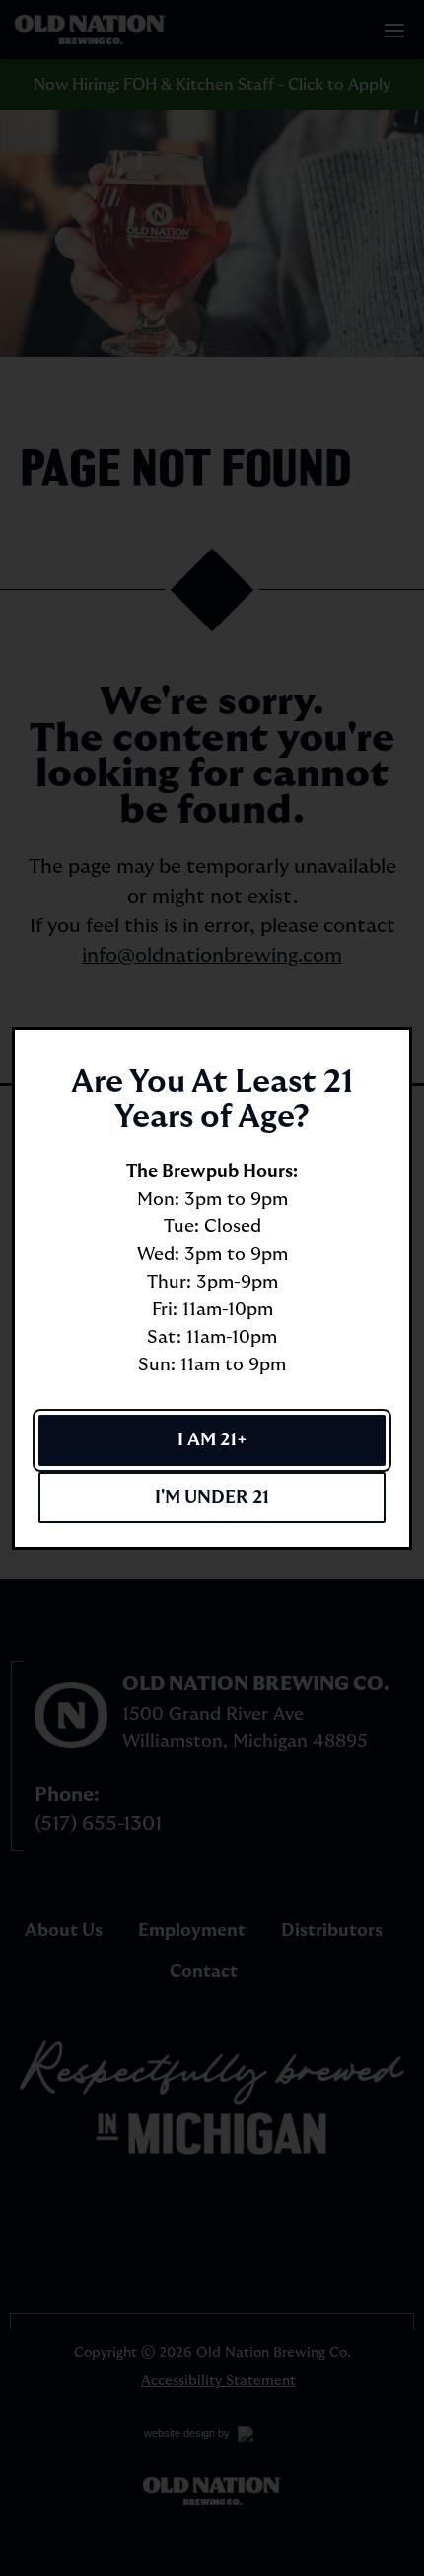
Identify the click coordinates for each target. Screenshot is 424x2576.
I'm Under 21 (212, 1497)
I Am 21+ (212, 1440)
